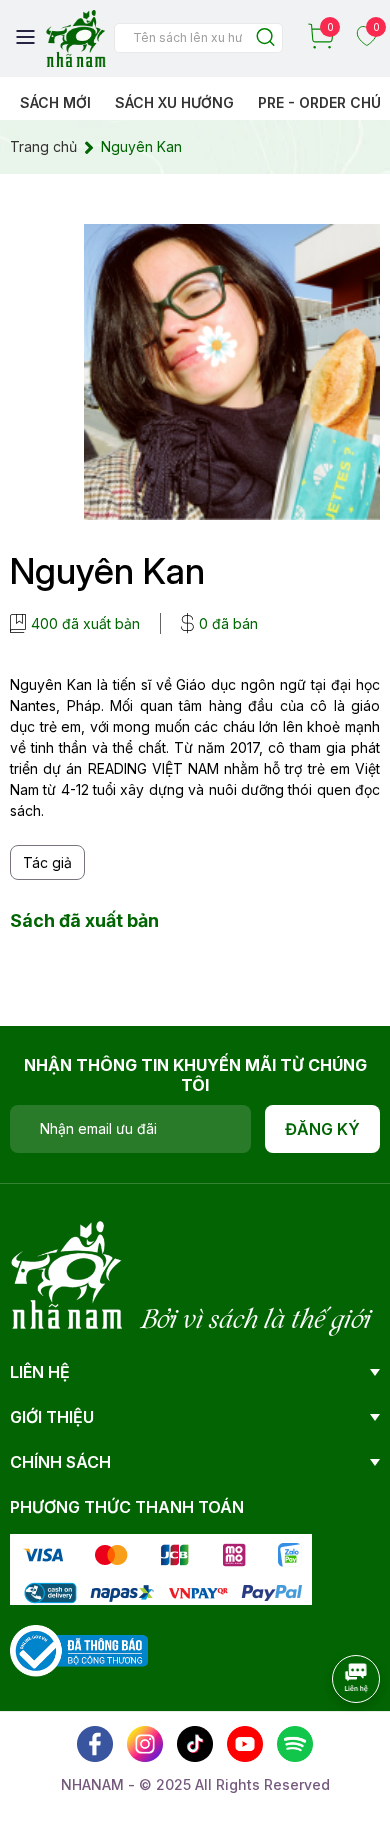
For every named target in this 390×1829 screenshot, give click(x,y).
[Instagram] (145, 1744)
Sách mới (55, 102)
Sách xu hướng (174, 102)
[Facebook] (95, 1744)
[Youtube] (245, 1744)
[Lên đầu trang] (335, 1734)
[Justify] (265, 38)
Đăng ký (322, 1129)
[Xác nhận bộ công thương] (79, 1649)
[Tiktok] (195, 1744)
